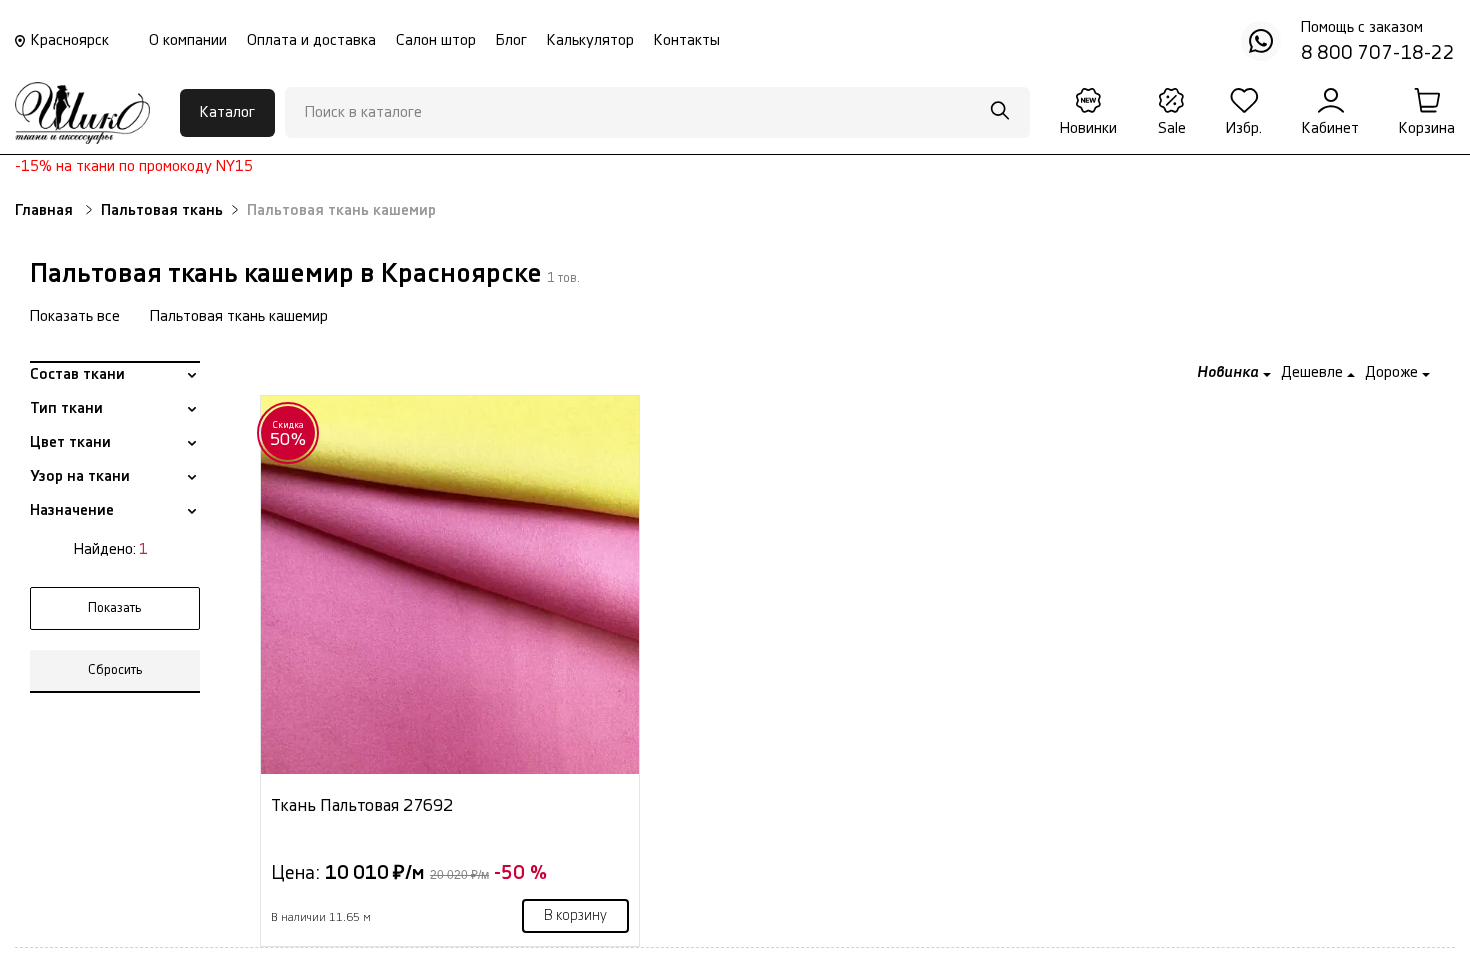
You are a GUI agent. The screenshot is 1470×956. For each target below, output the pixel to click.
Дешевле (1314, 372)
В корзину (575, 916)
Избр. (1244, 128)
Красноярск (70, 40)
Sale (1172, 128)
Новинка (1230, 372)
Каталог (227, 112)
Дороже (1393, 372)
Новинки (1088, 128)
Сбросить (115, 670)
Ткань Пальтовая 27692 (362, 805)
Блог (511, 40)
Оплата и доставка (311, 40)
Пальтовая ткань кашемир (239, 316)
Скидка (288, 434)
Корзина (1427, 128)
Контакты (687, 40)
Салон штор (436, 40)
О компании (188, 40)
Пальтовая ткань (162, 210)
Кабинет (1330, 128)
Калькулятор (590, 40)
